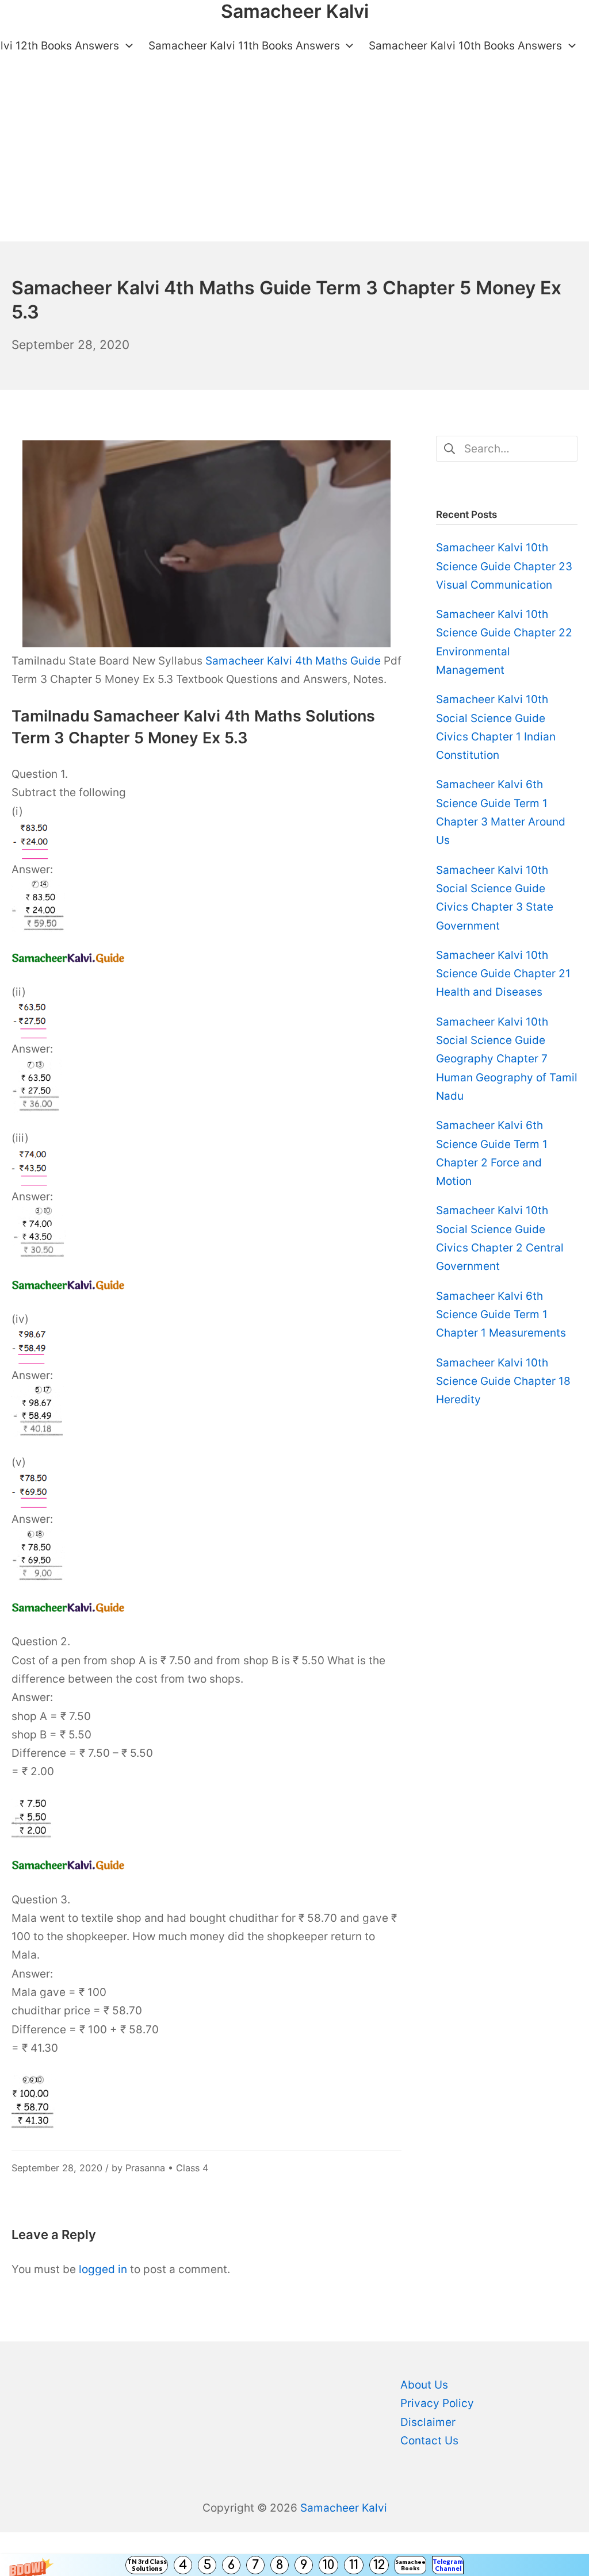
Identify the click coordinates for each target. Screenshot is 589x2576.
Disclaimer (428, 2422)
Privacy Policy (437, 2403)
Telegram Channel (448, 2565)
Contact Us (429, 2441)
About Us (424, 2385)
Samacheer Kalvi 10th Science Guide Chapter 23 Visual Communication (504, 566)
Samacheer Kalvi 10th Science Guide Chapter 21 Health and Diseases (503, 974)
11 (354, 2565)
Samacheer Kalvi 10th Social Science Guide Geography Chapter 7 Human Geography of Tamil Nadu (507, 1059)
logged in (103, 2269)
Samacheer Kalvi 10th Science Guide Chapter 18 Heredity (503, 1381)
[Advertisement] (294, 155)
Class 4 (192, 2168)
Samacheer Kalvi (344, 2508)
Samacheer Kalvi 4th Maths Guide (293, 661)
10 (328, 2565)
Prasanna (145, 2168)
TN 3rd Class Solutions (147, 2565)
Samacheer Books (410, 2565)
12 (379, 2565)
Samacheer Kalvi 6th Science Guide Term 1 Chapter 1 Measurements (501, 1315)
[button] (294, 2565)
